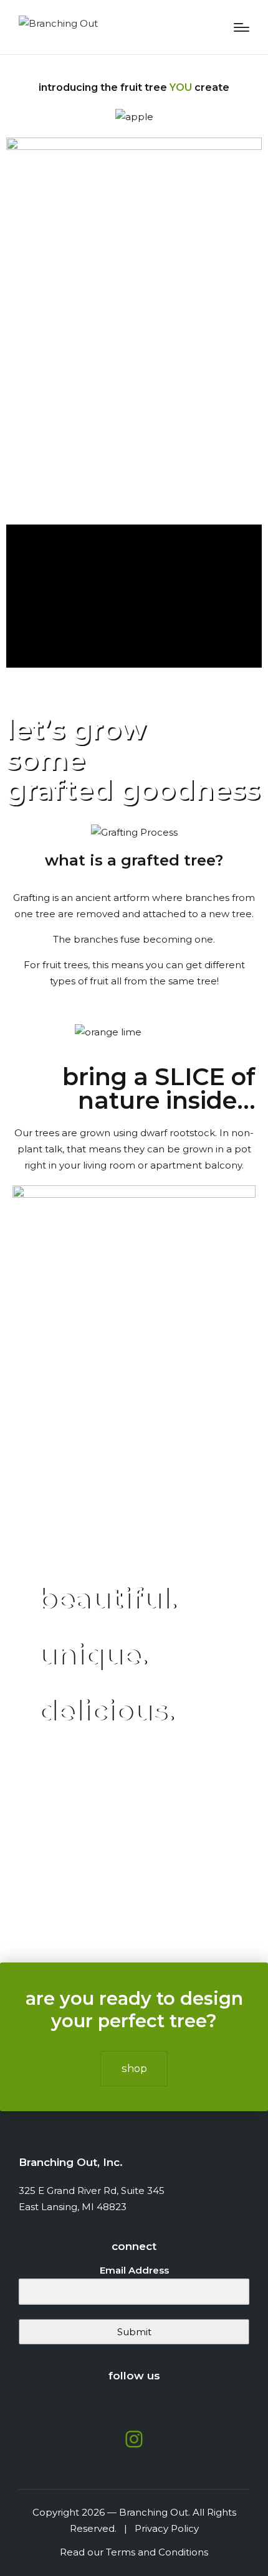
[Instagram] (134, 2439)
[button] (134, 596)
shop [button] (134, 2068)
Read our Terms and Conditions (134, 2552)
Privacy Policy (164, 2528)
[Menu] (242, 27)
